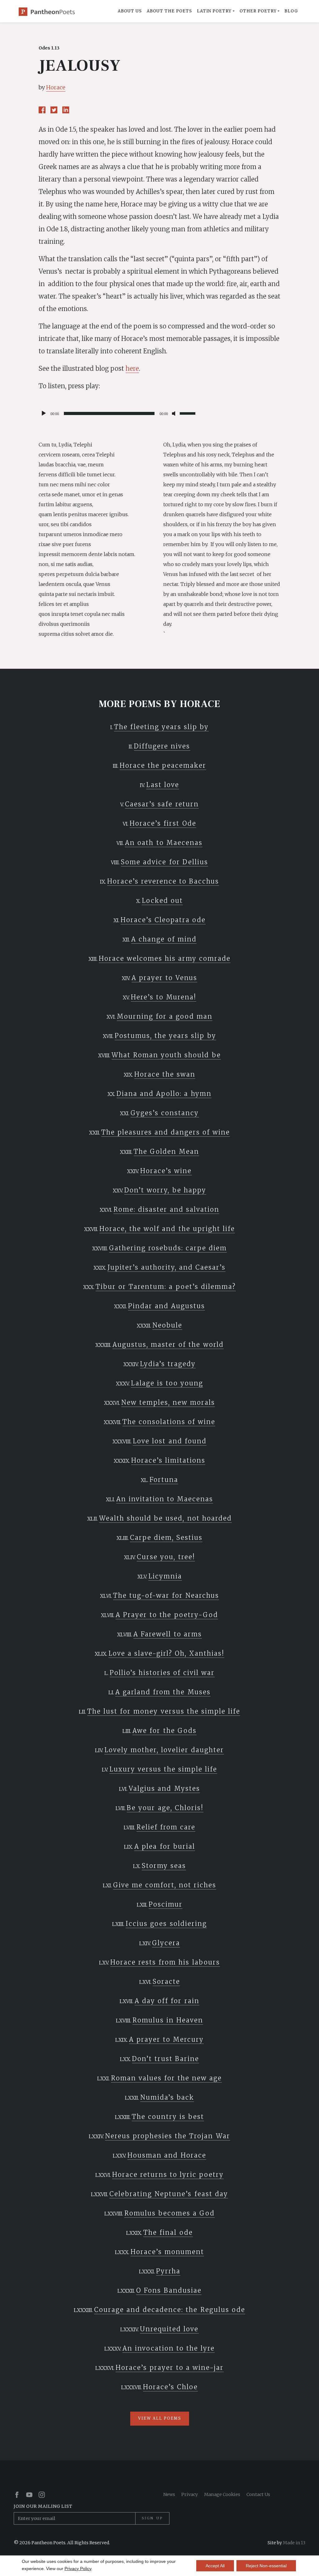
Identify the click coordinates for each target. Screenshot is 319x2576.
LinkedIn (66, 110)
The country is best (168, 2117)
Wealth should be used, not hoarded (165, 1518)
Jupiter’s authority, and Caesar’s (167, 1267)
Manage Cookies (222, 2494)
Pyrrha (168, 2271)
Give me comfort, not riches (165, 1885)
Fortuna (164, 1480)
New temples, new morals (168, 1402)
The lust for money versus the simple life (164, 1711)
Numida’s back (167, 2097)
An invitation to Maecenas (165, 1499)
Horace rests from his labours (165, 1962)
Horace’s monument (167, 2252)
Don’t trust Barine (166, 2059)
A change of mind (164, 939)
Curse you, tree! (166, 1557)
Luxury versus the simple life (163, 1769)
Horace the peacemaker (163, 765)
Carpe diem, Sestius (166, 1538)
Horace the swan (165, 1074)
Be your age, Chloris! (165, 1808)
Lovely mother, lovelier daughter (164, 1750)
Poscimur (166, 1904)
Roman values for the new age (166, 2078)
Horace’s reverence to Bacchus (163, 881)
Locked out (162, 901)
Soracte (166, 1982)
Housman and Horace (167, 2155)
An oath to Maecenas (164, 843)
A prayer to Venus (164, 978)
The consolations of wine (169, 1422)
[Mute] (175, 413)
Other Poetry (258, 11)
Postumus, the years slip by (165, 1036)
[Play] (44, 413)
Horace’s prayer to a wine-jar (170, 2368)
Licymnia (165, 1576)
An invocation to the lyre (169, 2348)
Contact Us (258, 2494)
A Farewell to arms (167, 1634)
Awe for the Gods (164, 1731)
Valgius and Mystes (164, 1788)
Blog (291, 11)
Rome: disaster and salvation (166, 1209)
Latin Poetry (214, 11)
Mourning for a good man (165, 1016)
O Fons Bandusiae (169, 2290)
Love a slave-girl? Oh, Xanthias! (166, 1653)
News (169, 2494)
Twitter (54, 110)
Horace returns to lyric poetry (168, 2175)
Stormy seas (164, 1866)
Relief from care (166, 1827)
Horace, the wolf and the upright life (167, 1229)
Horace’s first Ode (163, 823)
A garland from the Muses (163, 1692)
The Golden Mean (166, 1151)
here (132, 368)
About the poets (169, 11)
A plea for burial (164, 1846)
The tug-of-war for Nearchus (166, 1595)
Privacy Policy (78, 2569)
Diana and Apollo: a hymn (164, 1094)
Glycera (166, 1943)
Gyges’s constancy (165, 1113)
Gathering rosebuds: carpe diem (168, 1248)
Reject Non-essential (266, 2566)
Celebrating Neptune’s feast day (169, 2194)
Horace (56, 87)
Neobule (167, 1325)
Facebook (42, 110)
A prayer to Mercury (166, 2039)
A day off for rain (167, 2001)
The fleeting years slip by (161, 727)
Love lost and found (169, 1441)
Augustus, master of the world (168, 1345)
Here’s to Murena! (164, 997)
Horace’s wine (166, 1171)
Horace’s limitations (168, 1460)
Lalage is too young (167, 1383)
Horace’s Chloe (170, 2387)
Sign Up (152, 2518)
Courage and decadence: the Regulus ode (169, 2310)
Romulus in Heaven (168, 2020)
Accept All (215, 2566)
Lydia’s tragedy (168, 1364)
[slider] (188, 413)
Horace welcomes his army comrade (165, 958)
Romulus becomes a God (169, 2213)
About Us (130, 11)
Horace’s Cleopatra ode (163, 920)
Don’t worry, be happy (165, 1190)
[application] (118, 413)
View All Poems (160, 2418)
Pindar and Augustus (167, 1306)
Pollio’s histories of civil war (162, 1673)
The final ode (168, 2232)
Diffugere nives (162, 746)
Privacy (190, 2494)
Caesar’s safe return (162, 804)
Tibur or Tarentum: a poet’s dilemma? (166, 1287)
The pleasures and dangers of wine (166, 1132)
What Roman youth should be (166, 1055)
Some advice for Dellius (164, 862)
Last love (163, 785)
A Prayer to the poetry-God (167, 1615)
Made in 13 (294, 2543)
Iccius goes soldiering (166, 1924)
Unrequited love (169, 2329)
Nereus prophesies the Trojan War (167, 2136)
